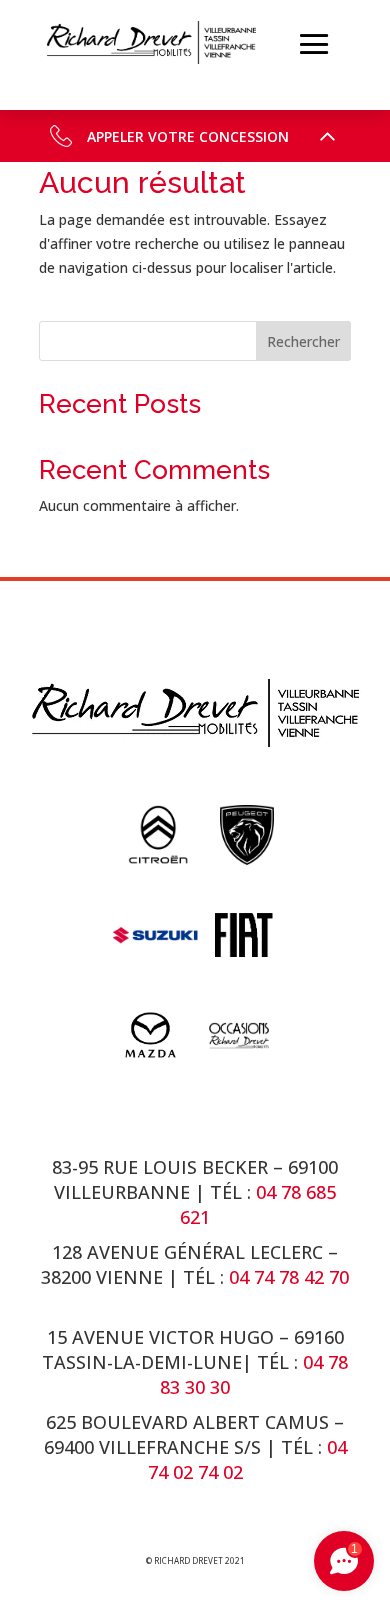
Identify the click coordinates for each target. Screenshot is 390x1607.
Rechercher (303, 341)
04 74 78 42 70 (289, 1277)
